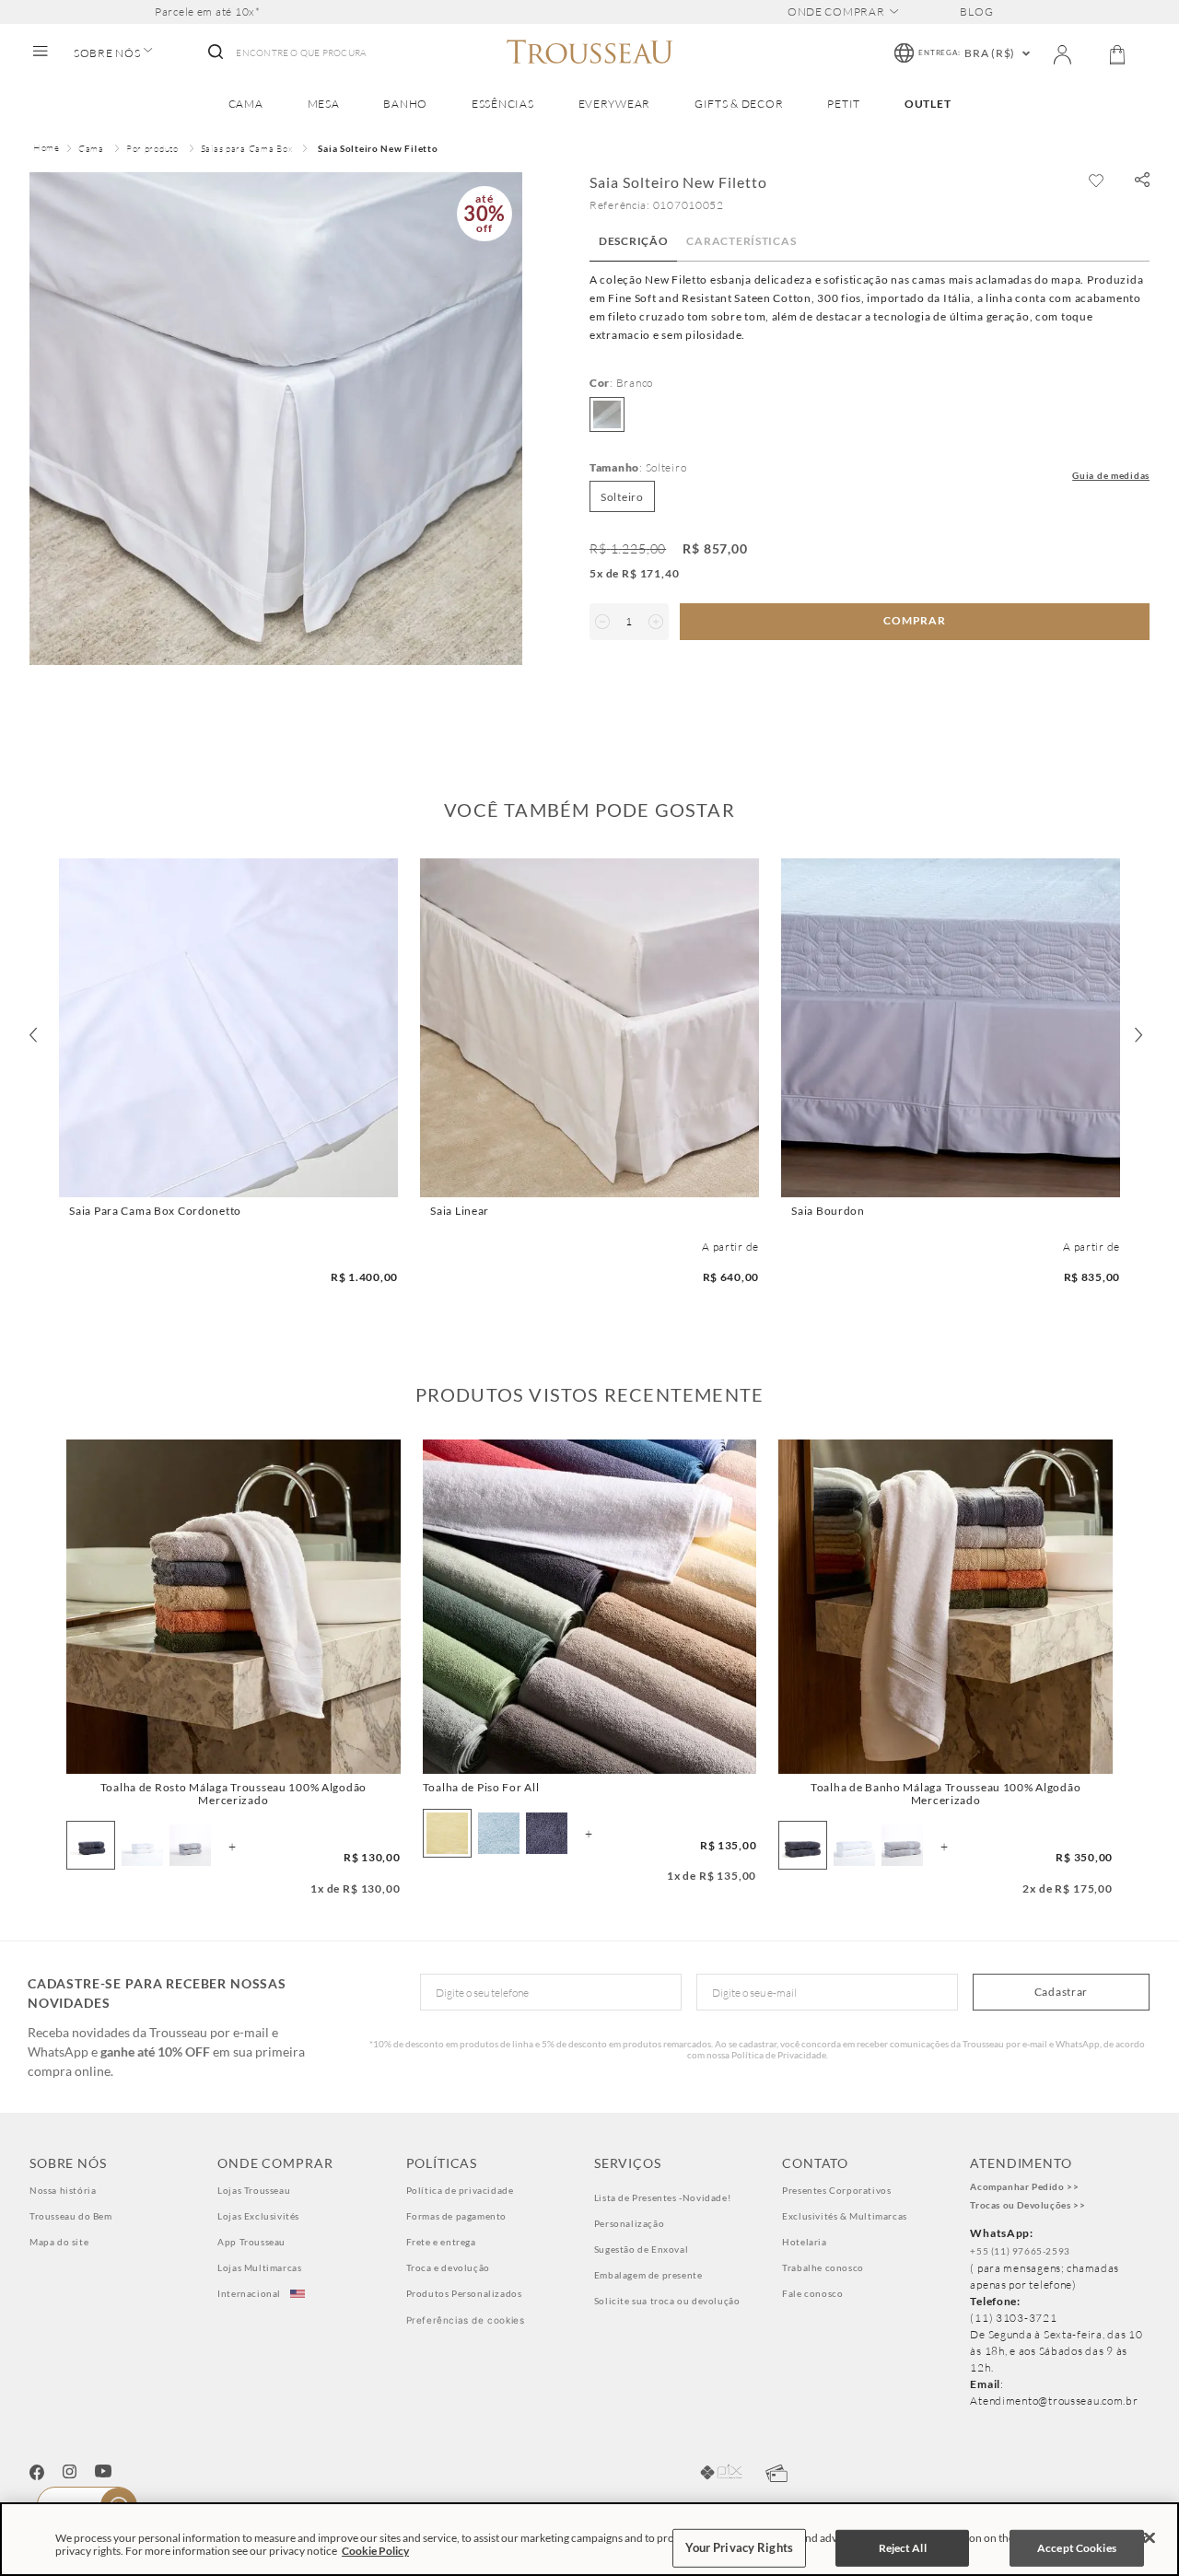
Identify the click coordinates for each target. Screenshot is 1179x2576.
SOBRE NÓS (107, 53)
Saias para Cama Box (247, 149)
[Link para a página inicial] (47, 149)
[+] (656, 622)
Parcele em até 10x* (208, 12)
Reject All (903, 2548)
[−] (602, 622)
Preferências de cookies (466, 2320)
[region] (589, 2539)
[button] (1142, 181)
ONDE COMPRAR (836, 12)
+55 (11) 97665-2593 (1020, 2251)
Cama (91, 149)
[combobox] (286, 53)
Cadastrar (1061, 1992)
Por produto (152, 149)
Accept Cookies (1077, 2548)
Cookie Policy (375, 2551)
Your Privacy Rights (739, 2547)
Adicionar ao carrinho (228, 1181)
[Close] (1150, 2538)
